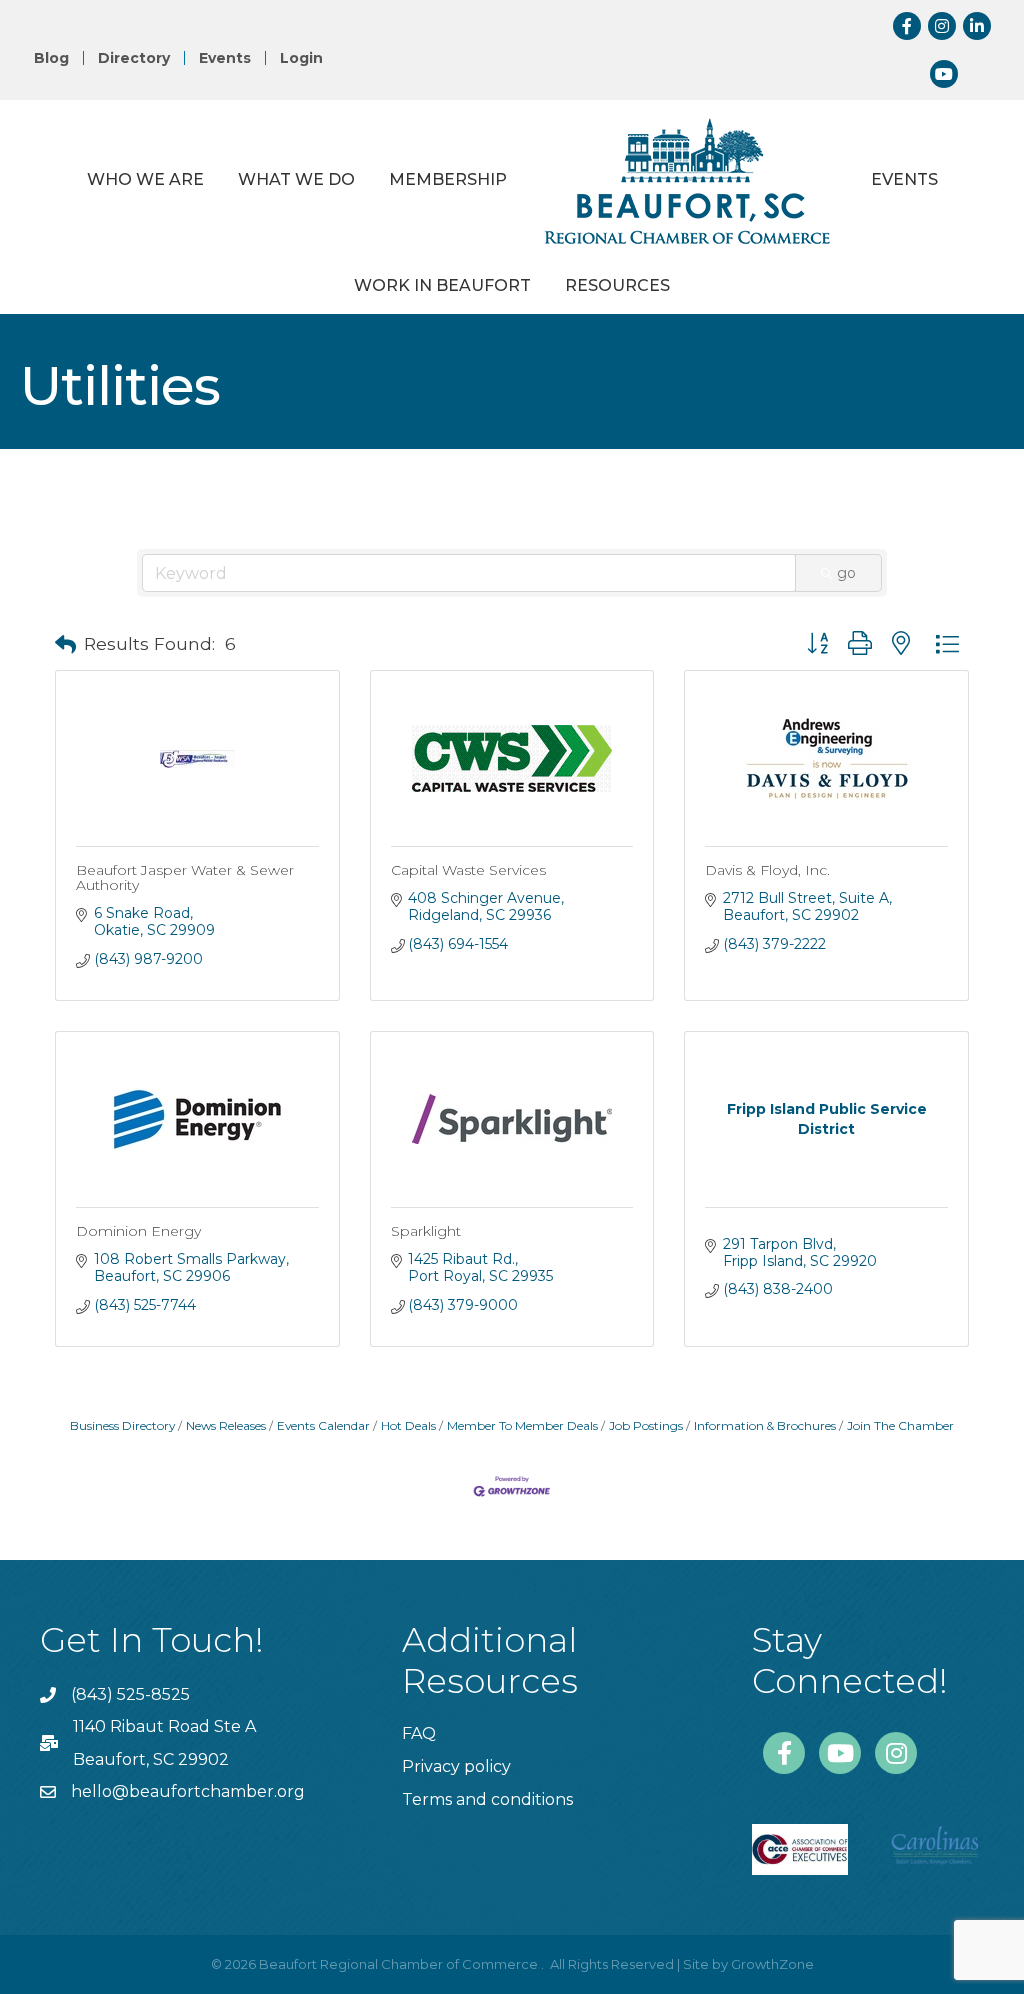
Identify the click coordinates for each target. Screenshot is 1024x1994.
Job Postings (646, 1425)
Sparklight (426, 1231)
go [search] (846, 573)
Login (301, 58)
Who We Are (145, 179)
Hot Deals (408, 1425)
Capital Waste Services (468, 870)
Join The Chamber (900, 1425)
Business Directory (122, 1425)
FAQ (419, 1733)
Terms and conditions (487, 1799)
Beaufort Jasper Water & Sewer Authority (185, 877)
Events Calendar (323, 1425)
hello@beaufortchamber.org (188, 1791)
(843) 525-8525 (130, 1694)
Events (225, 58)
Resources (617, 285)
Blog (51, 58)
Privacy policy (456, 1766)
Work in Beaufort (442, 285)
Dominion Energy (138, 1231)
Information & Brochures (765, 1425)
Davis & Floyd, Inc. (767, 870)
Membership (448, 179)
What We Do (296, 179)
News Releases (226, 1425)
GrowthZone (772, 1964)
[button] (65, 645)
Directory (134, 58)
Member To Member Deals (522, 1425)
